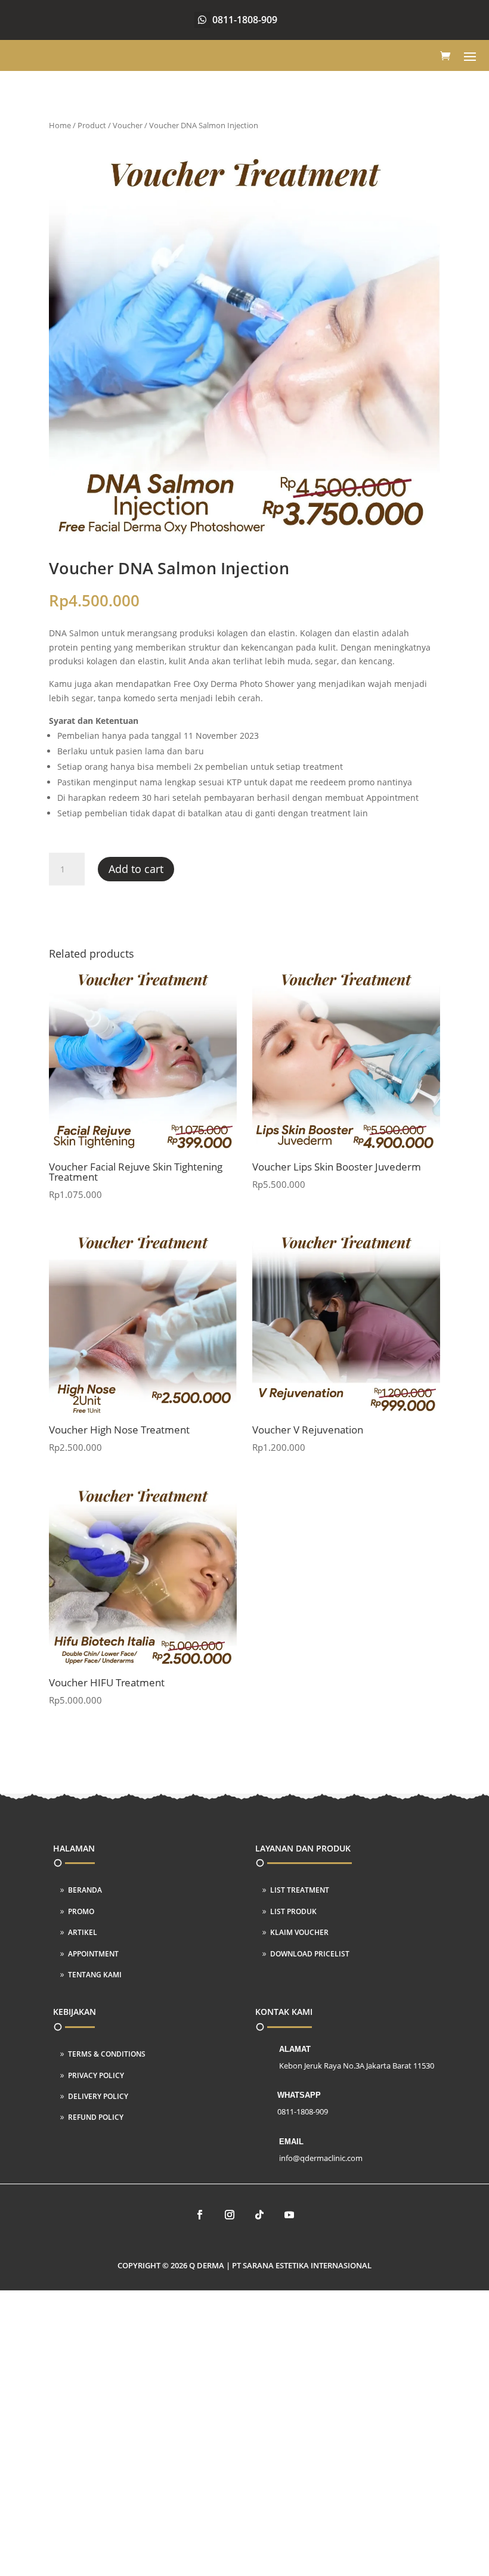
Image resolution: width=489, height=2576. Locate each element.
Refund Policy (96, 2117)
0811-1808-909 (245, 20)
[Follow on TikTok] (259, 2215)
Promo (81, 1911)
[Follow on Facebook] (200, 2215)
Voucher (128, 125)
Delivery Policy (98, 2096)
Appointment (93, 1954)
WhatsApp (299, 2095)
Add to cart (136, 869)
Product (92, 125)
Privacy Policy (96, 2075)
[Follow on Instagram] (230, 2215)
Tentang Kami (95, 1975)
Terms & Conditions (107, 2054)
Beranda (85, 1890)
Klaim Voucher (299, 1932)
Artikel (83, 1932)
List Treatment (300, 1890)
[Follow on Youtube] (289, 2215)
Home (60, 125)
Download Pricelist (310, 1954)
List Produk (293, 1911)
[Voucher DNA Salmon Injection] (244, 539)
